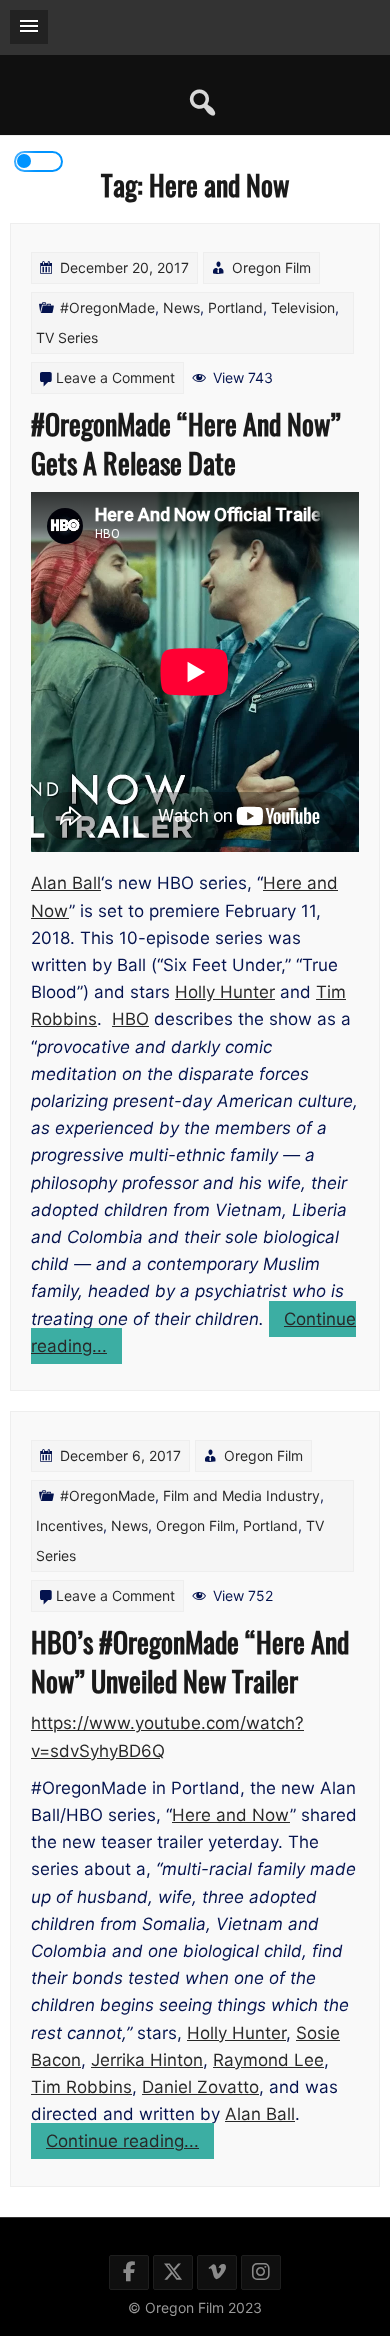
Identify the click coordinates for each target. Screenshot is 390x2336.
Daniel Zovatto (200, 2087)
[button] (29, 27)
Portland (235, 307)
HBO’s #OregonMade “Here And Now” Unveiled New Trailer (190, 1661)
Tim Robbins (81, 2087)
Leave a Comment (115, 377)
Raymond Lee (268, 2060)
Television (303, 307)
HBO (130, 1019)
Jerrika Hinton (147, 2060)
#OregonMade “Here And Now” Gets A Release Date (186, 443)
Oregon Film (271, 267)
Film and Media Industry (241, 1495)
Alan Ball (66, 883)
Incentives (69, 1525)
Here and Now (231, 1815)
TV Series (67, 337)
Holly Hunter (225, 992)
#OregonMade (107, 307)
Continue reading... (130, 2144)
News (181, 307)
